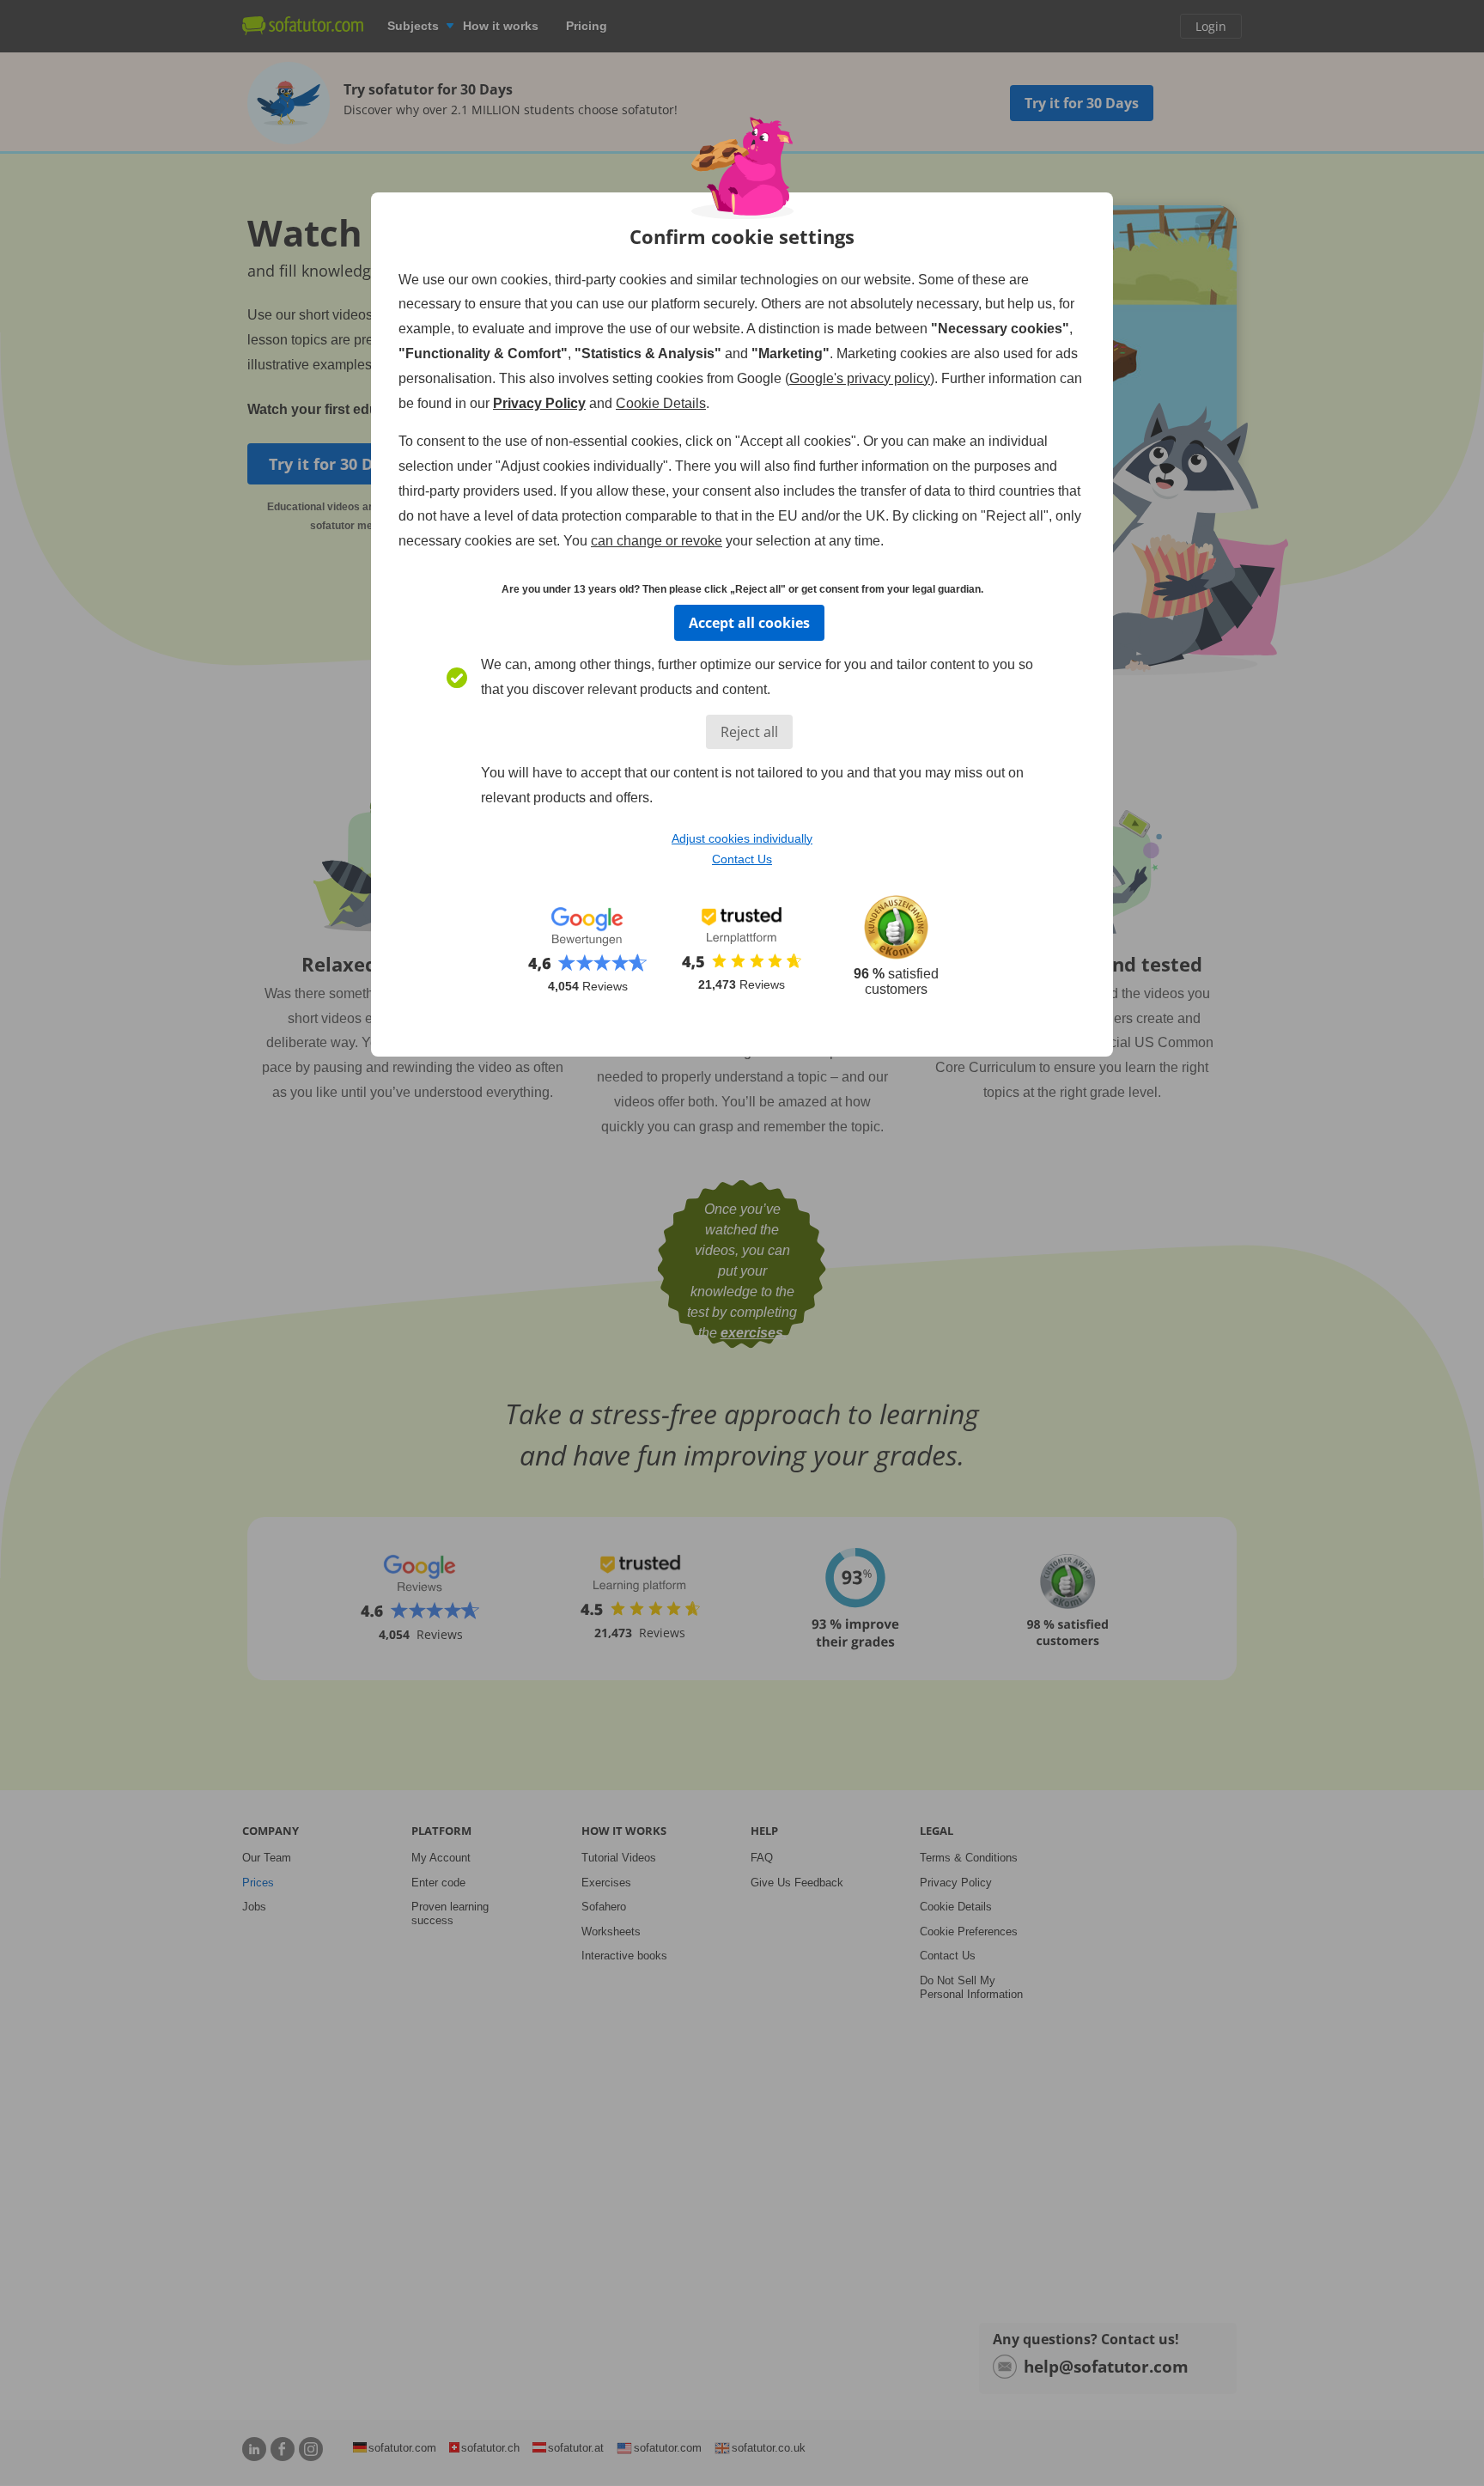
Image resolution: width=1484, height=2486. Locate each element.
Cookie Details (661, 403)
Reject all (749, 732)
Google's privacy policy (860, 378)
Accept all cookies (749, 623)
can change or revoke (657, 541)
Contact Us (742, 859)
